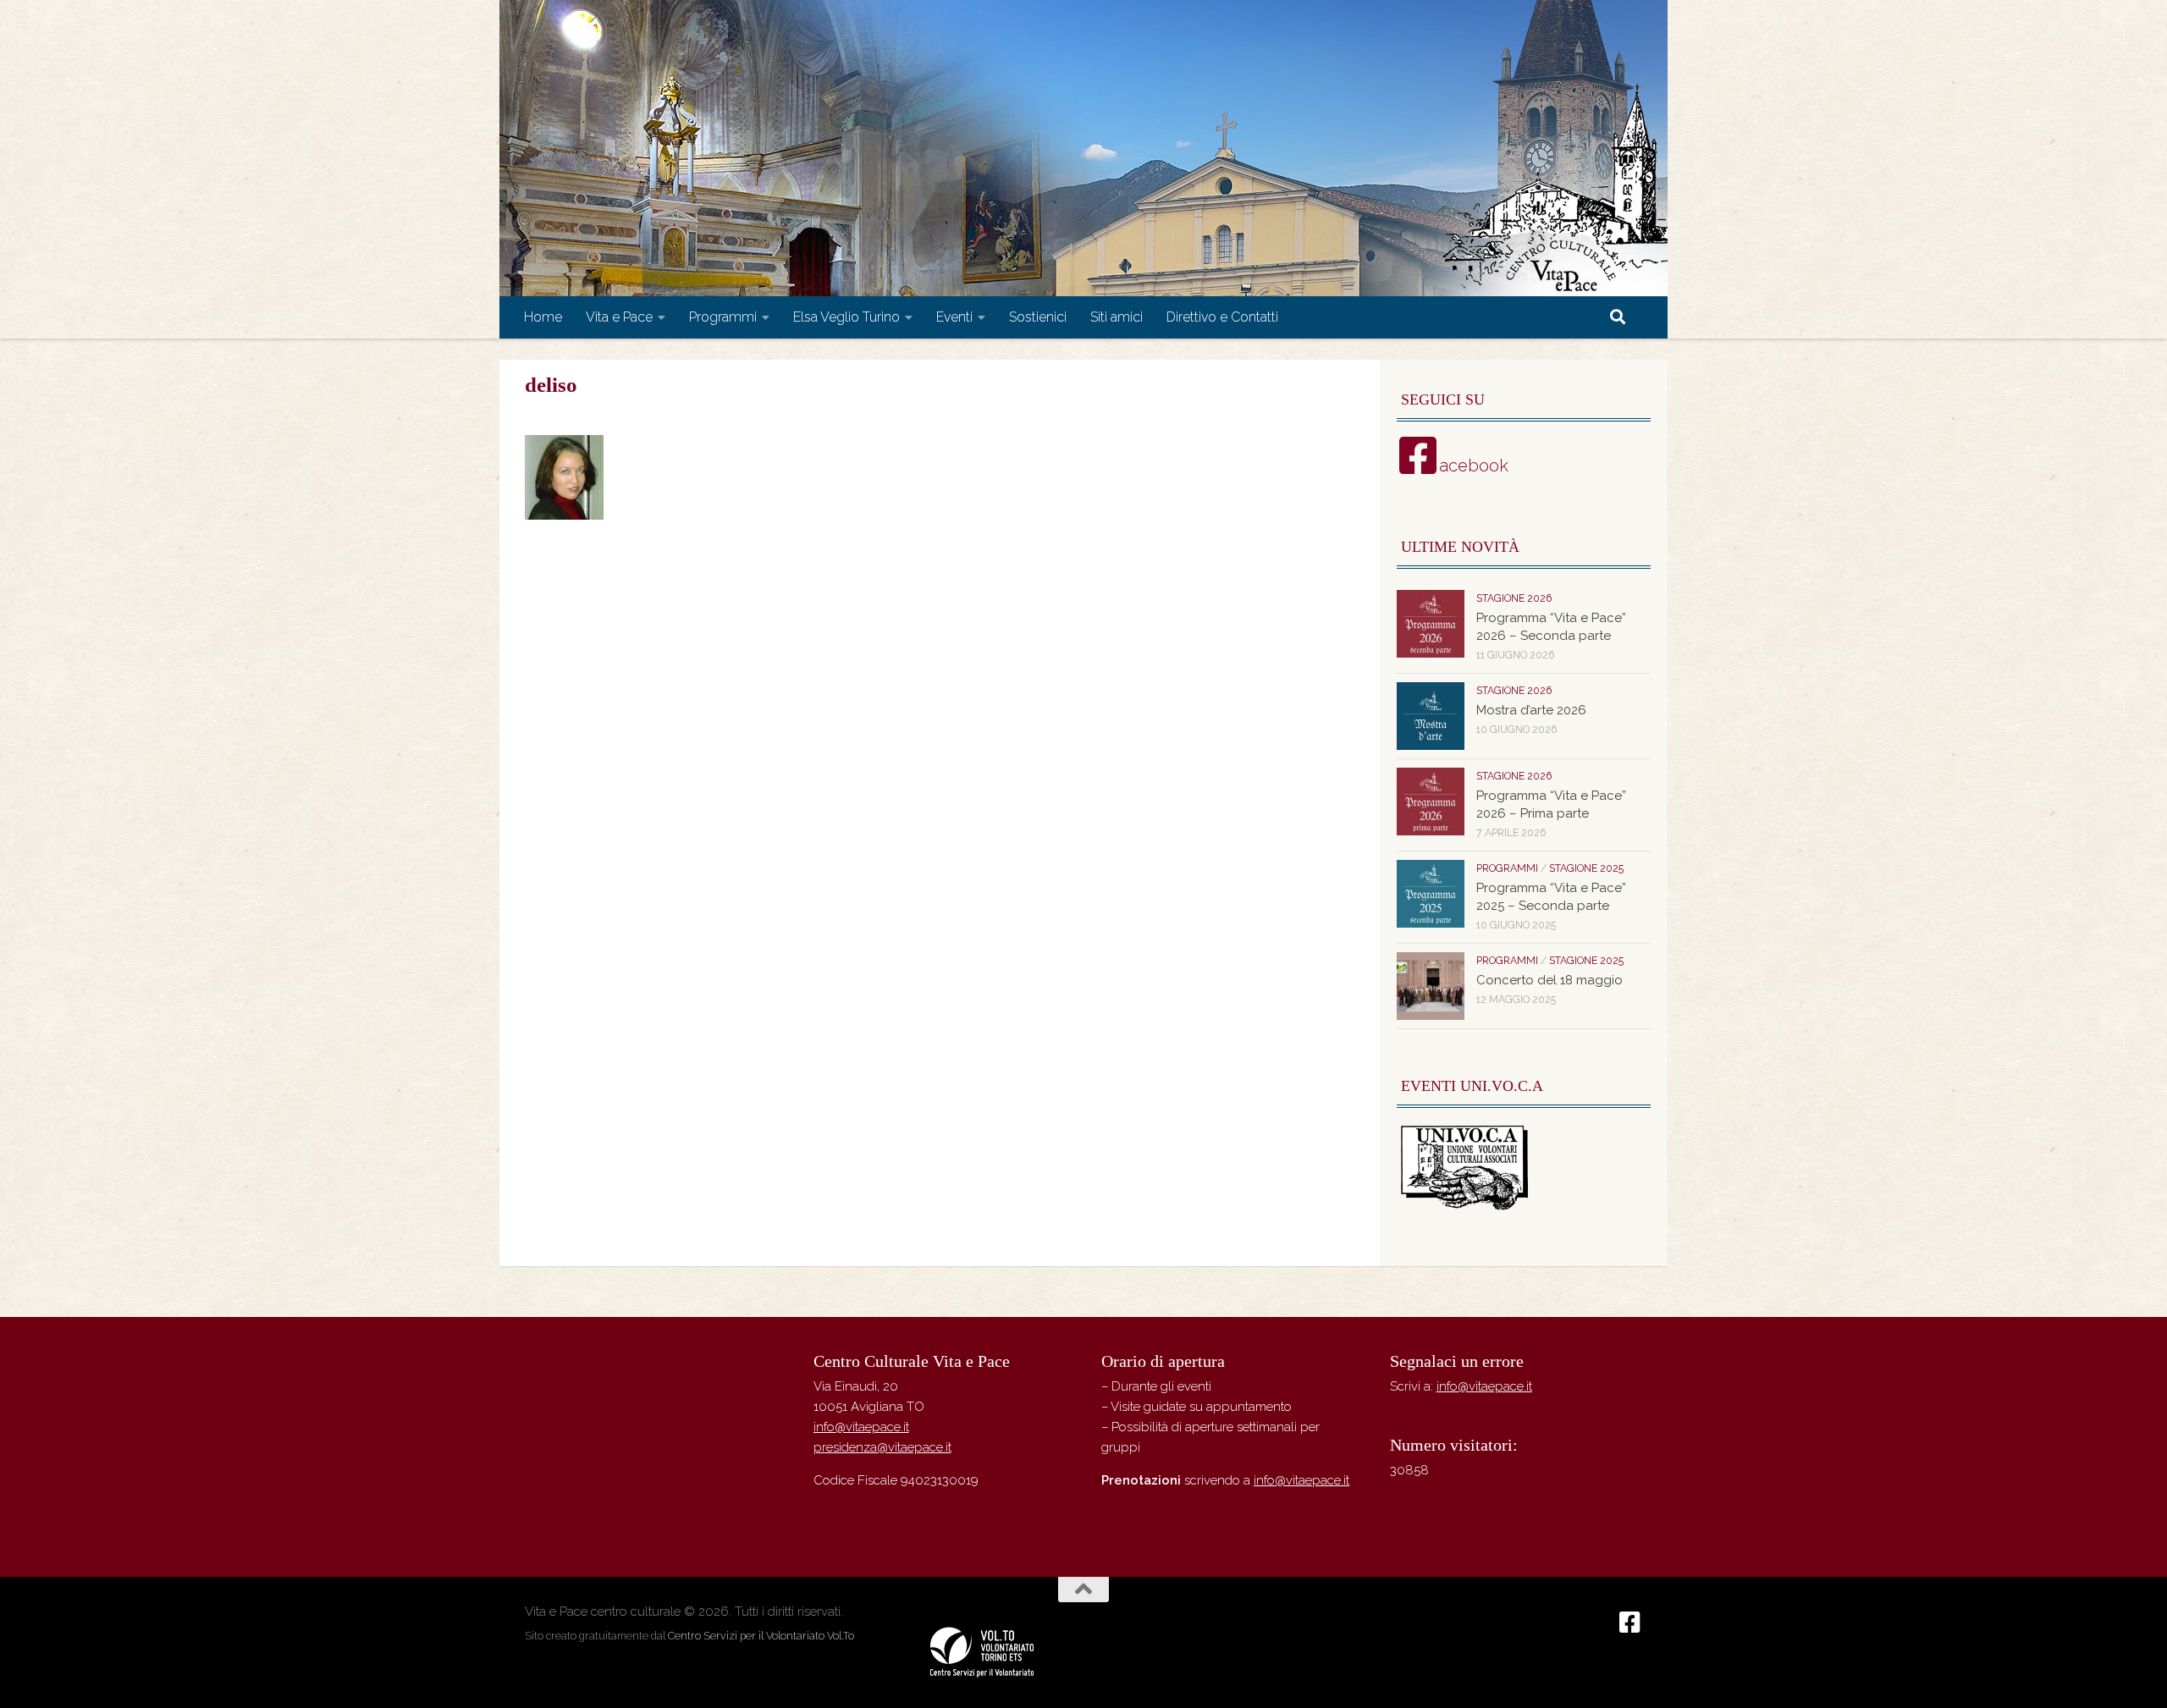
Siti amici (1117, 317)
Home (543, 317)
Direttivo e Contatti (1222, 317)
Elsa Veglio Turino (846, 317)
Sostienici (1038, 317)
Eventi (954, 317)
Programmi (723, 317)
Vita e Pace (619, 317)
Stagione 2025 (1586, 868)
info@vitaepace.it (861, 1427)
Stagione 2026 (1514, 598)
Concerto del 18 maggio (1549, 980)
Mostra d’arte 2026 (1531, 710)
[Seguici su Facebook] (1630, 1623)
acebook (1474, 466)
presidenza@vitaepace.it (882, 1447)
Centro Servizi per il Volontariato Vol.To (761, 1636)
